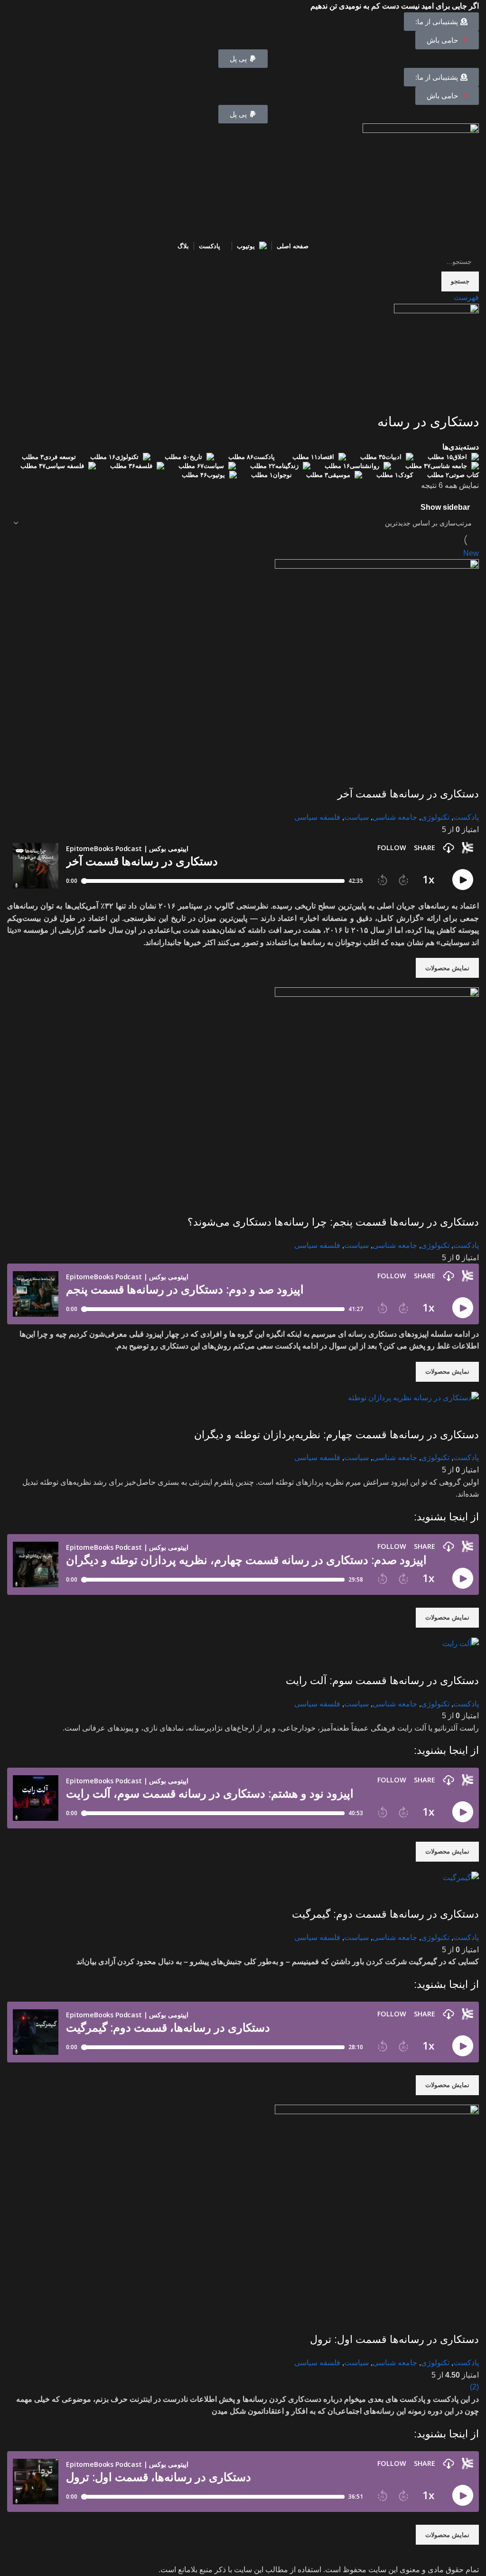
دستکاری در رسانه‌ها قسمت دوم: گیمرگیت (385, 1914)
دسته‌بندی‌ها (461, 447)
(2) (474, 2387)
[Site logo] (421, 181)
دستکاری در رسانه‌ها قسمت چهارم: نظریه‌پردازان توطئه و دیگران (336, 1435)
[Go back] (467, 401)
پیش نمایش (467, 775)
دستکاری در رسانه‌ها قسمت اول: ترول (394, 2339)
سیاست (356, 817)
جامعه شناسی (395, 817)
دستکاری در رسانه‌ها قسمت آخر (408, 794)
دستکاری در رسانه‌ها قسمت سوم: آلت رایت (382, 1681)
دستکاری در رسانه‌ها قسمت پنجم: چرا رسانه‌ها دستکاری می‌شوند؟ (333, 1222)
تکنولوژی (435, 817)
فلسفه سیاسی (317, 817)
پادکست (466, 817)
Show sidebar (445, 507)
